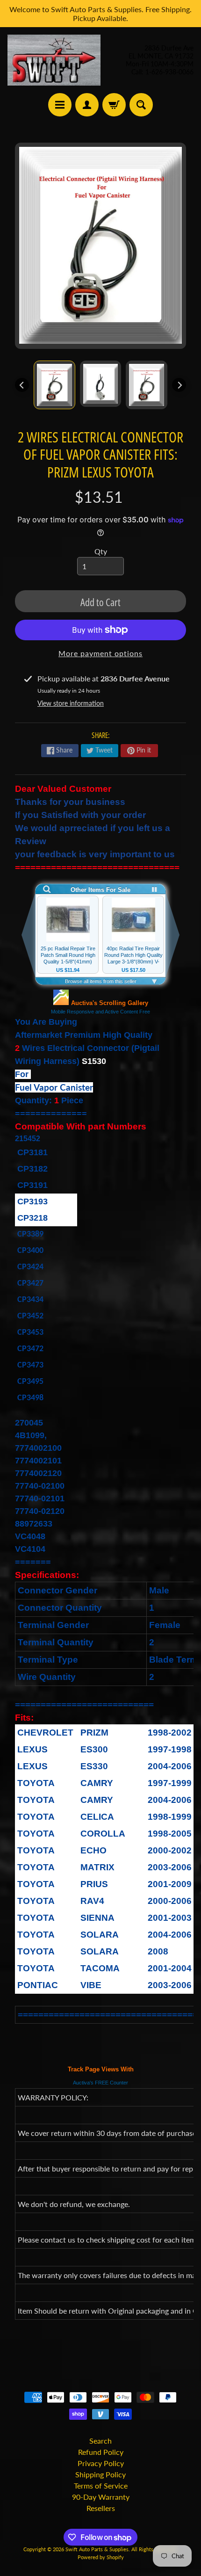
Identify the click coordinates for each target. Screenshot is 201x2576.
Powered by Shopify (101, 2557)
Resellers (101, 2508)
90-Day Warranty (101, 2497)
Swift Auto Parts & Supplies (97, 2549)
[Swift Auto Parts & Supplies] (54, 60)
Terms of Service (101, 2486)
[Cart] (114, 105)
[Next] (179, 385)
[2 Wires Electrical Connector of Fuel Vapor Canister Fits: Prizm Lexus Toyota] (54, 385)
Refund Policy (101, 2452)
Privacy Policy (101, 2463)
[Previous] (22, 385)
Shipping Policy (100, 2474)
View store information (71, 703)
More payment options (100, 653)
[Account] (87, 105)
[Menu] (60, 105)
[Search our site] (141, 105)
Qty (101, 551)
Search (100, 2441)
